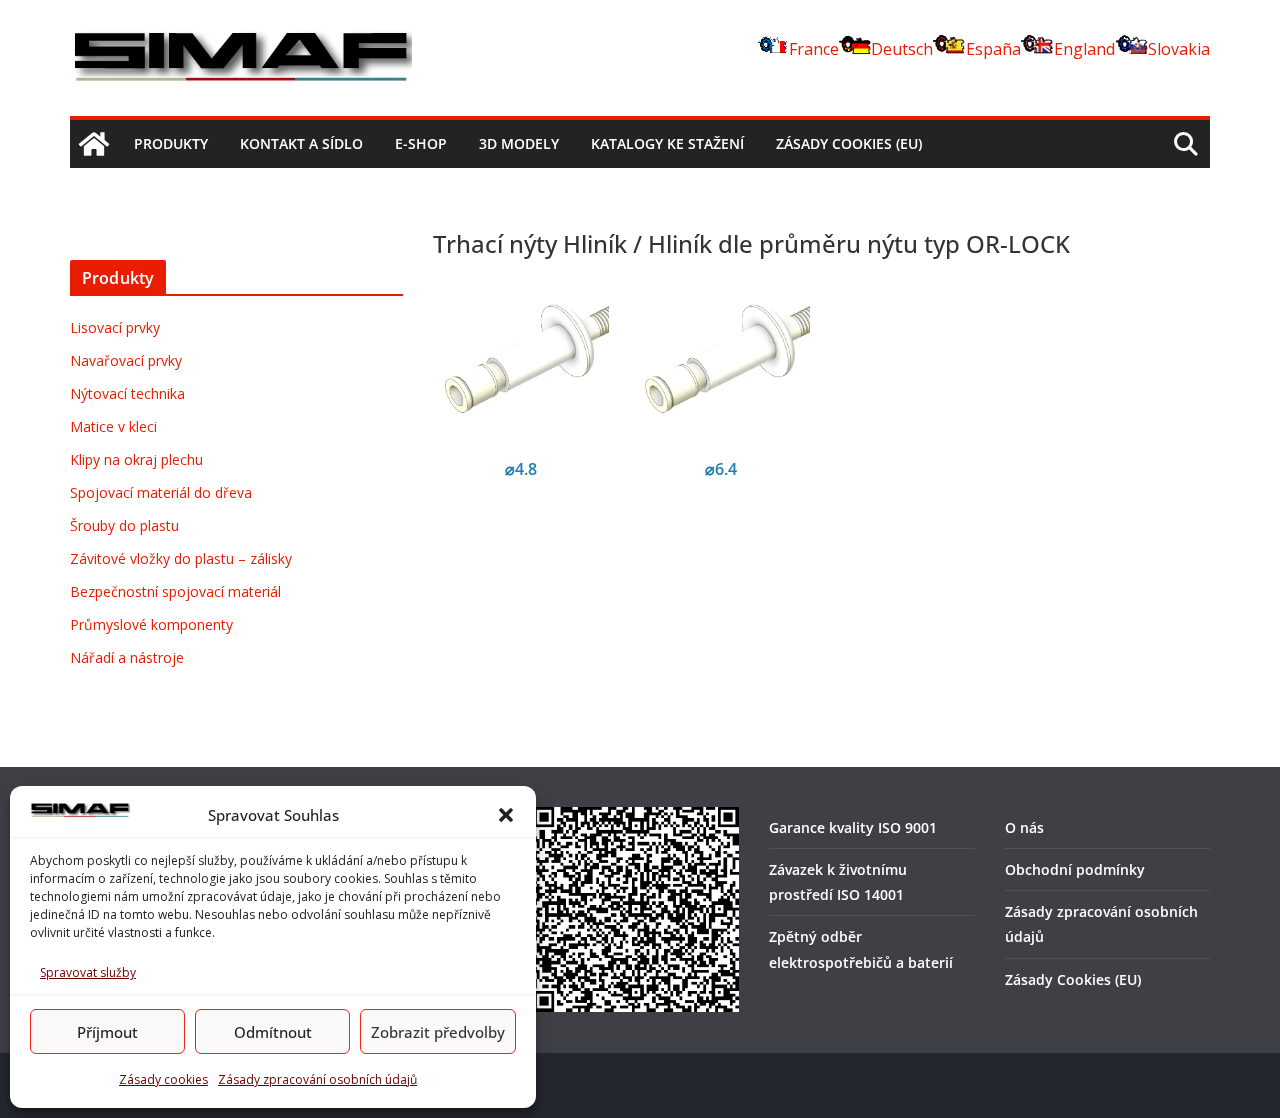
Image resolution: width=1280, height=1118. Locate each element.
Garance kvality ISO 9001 (853, 827)
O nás (1024, 827)
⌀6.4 (721, 469)
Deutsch (902, 49)
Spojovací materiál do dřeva (161, 492)
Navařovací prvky (126, 360)
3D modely (519, 143)
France (814, 49)
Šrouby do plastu (124, 525)
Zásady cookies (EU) (849, 143)
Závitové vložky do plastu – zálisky (181, 558)
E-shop (421, 143)
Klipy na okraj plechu (136, 459)
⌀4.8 (521, 469)
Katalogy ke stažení (667, 143)
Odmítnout (273, 1032)
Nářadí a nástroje (127, 657)
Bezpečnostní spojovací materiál (175, 591)
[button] (506, 815)
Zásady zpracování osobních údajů (317, 1079)
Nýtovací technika (127, 393)
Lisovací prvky (115, 327)
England (1084, 49)
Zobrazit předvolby (438, 1032)
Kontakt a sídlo (301, 143)
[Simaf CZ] (94, 144)
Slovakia (1179, 49)
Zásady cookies (163, 1079)
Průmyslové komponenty (151, 624)
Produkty (171, 143)
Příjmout (107, 1032)
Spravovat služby (88, 972)
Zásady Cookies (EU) (1073, 979)
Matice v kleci (113, 426)
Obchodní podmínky (1075, 869)
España (993, 49)
